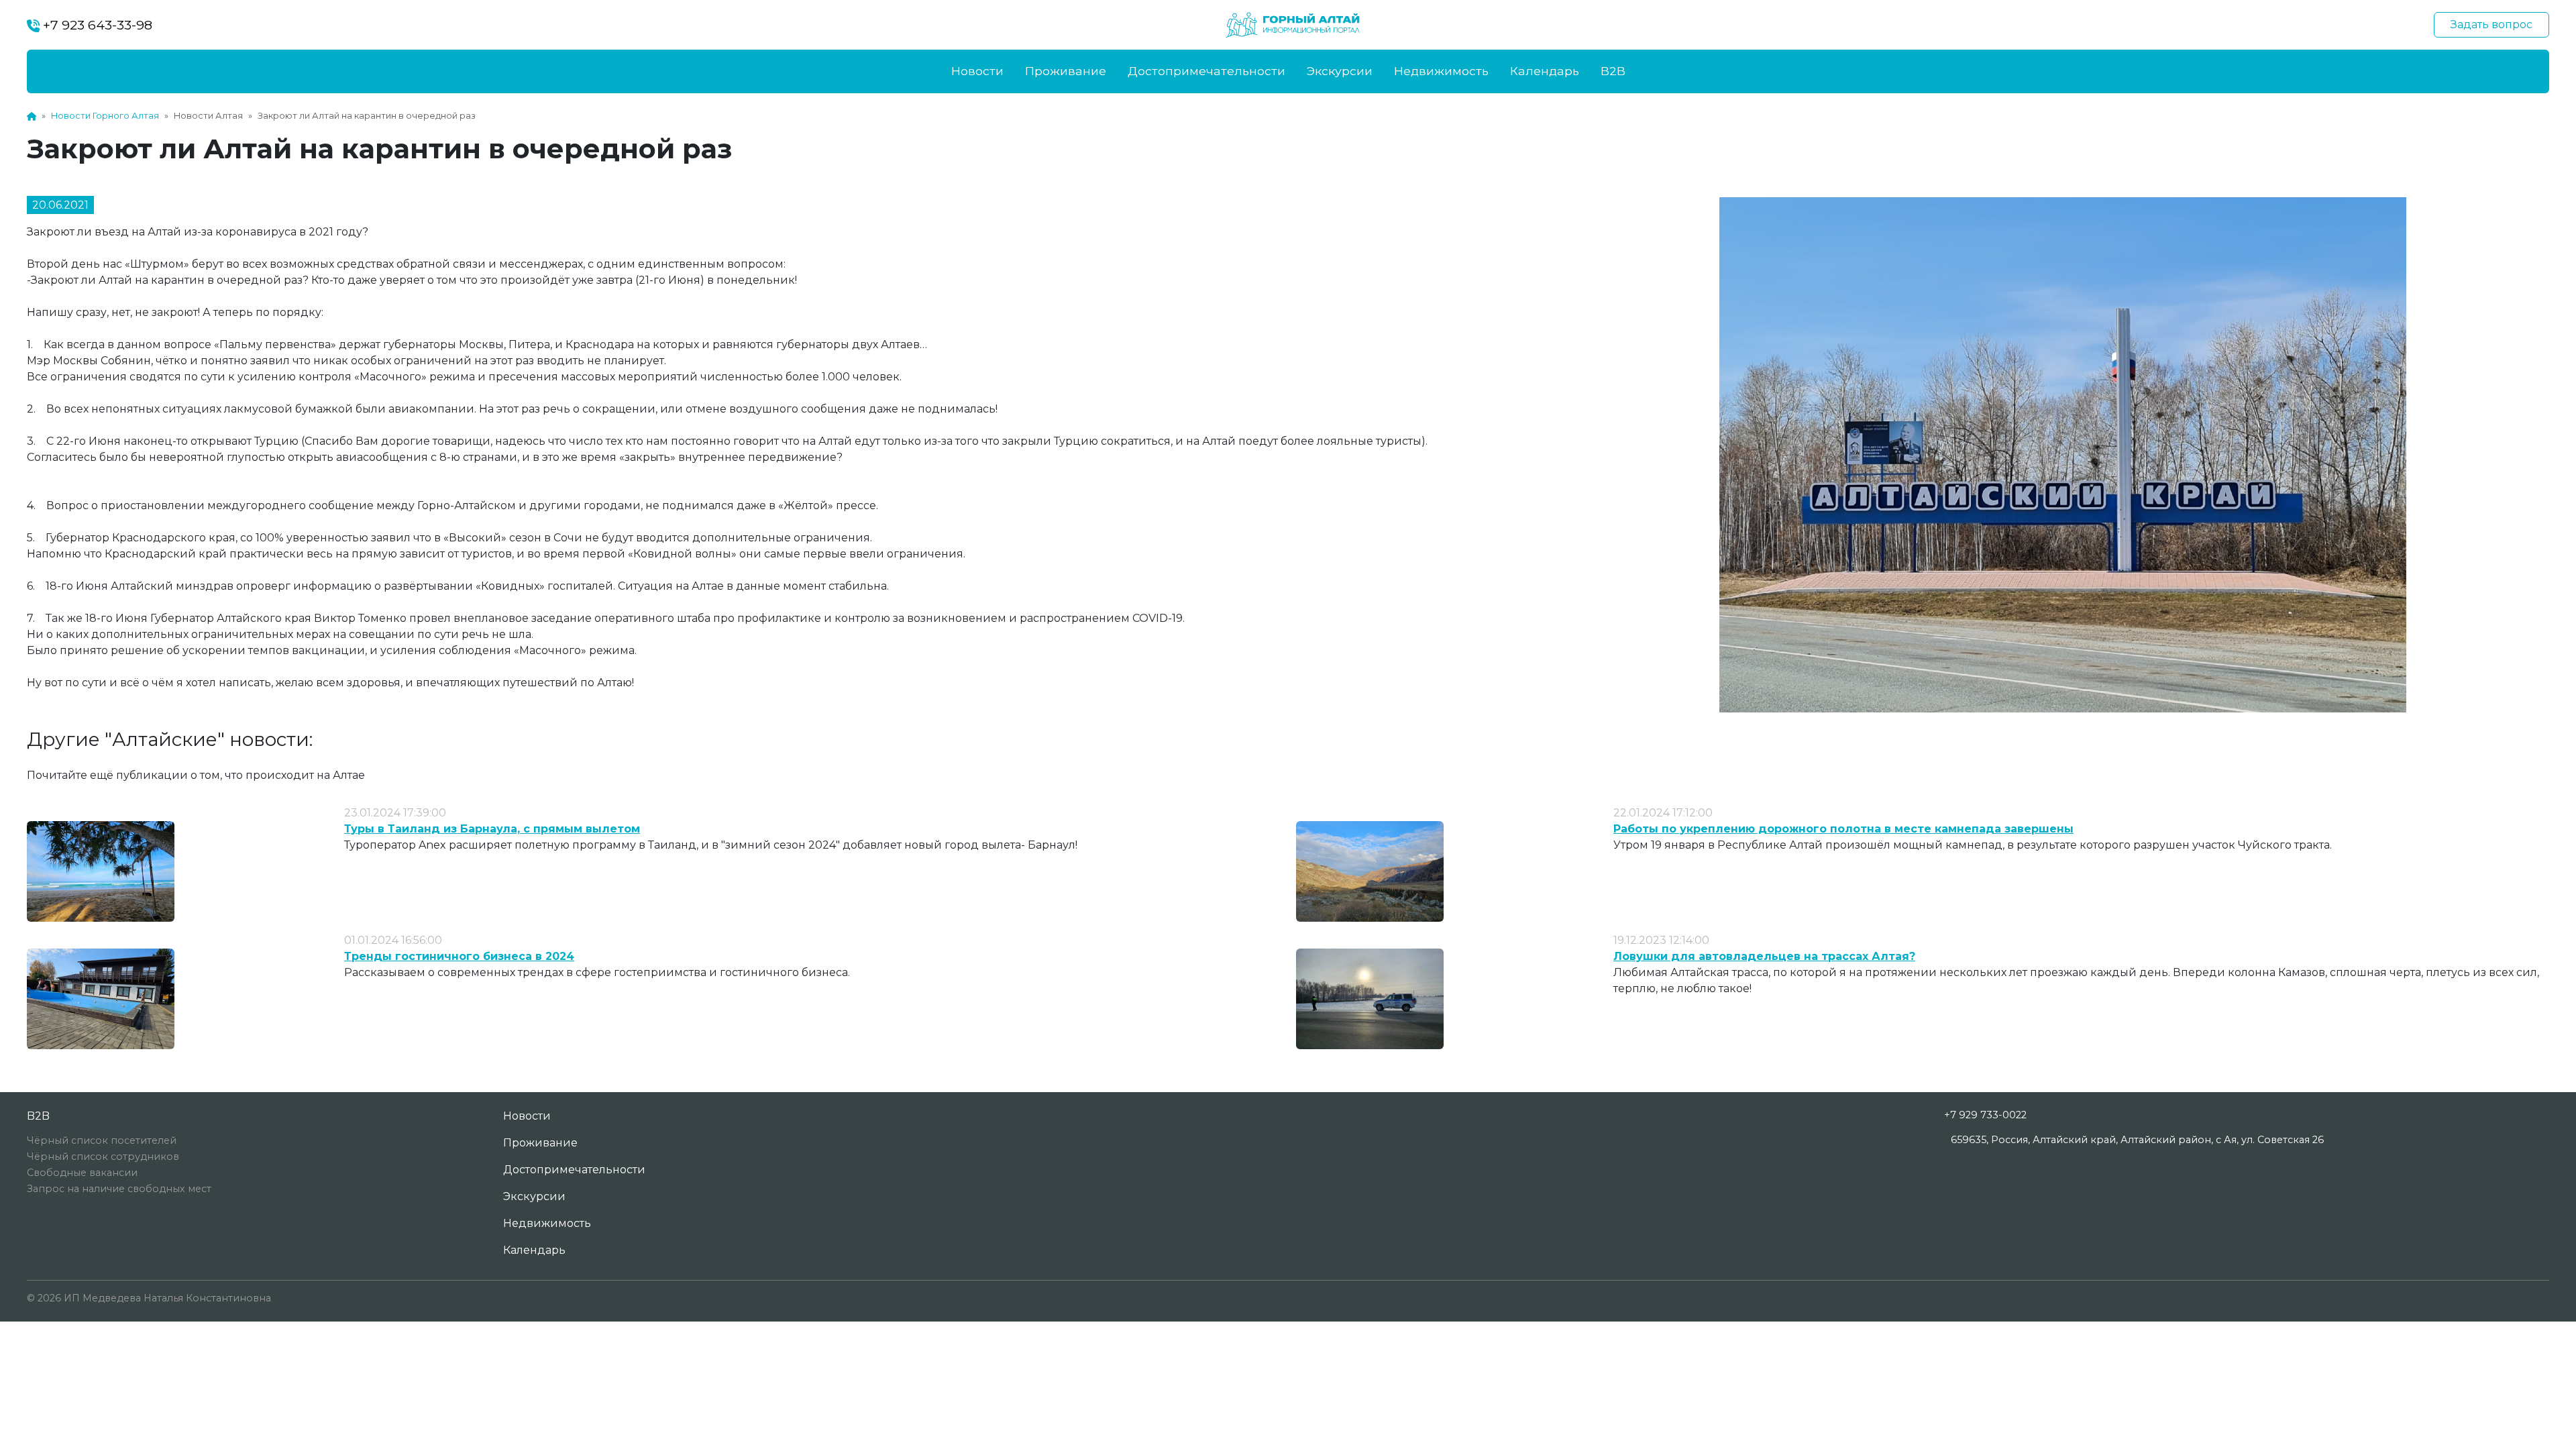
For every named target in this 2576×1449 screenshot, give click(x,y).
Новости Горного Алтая (105, 116)
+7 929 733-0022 (1985, 1115)
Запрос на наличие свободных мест (119, 1189)
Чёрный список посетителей (102, 1140)
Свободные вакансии (82, 1173)
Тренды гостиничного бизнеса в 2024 (459, 956)
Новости (977, 71)
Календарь (1545, 71)
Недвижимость (1441, 71)
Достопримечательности (1206, 71)
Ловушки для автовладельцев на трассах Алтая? (1764, 956)
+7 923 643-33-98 (96, 25)
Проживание (1066, 71)
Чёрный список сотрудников (103, 1157)
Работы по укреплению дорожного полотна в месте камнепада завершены (1843, 829)
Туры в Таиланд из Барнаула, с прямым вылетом (492, 829)
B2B (1613, 71)
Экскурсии (1340, 71)
